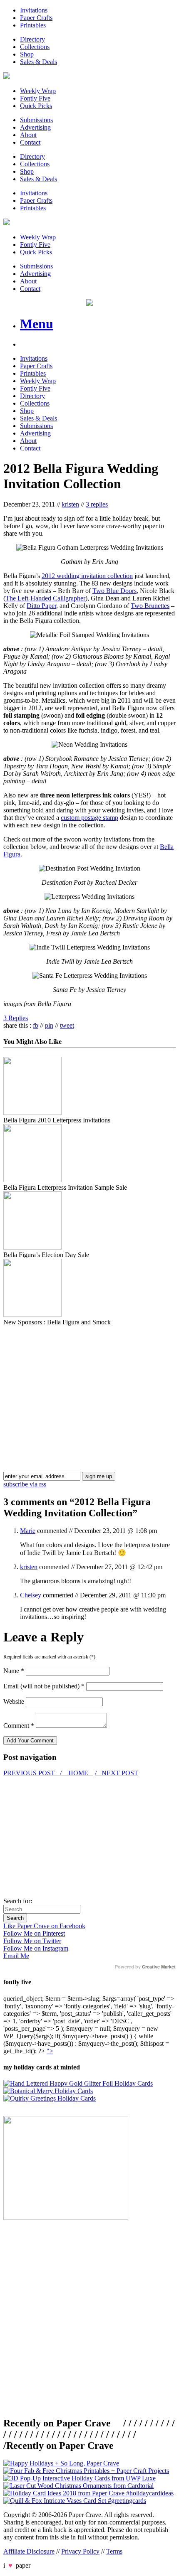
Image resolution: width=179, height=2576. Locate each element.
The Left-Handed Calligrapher (45, 598)
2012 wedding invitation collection (87, 576)
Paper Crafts (36, 18)
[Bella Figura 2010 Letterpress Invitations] (32, 1113)
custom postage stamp (89, 818)
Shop (27, 54)
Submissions (36, 120)
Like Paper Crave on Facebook (44, 1926)
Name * (14, 1671)
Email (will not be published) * (44, 1686)
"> (50, 2051)
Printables (33, 25)
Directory (32, 39)
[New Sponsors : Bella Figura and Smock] (32, 1315)
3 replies (97, 504)
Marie (28, 1531)
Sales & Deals (39, 62)
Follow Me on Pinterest (34, 1933)
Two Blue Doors (114, 591)
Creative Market (159, 1967)
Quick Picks (36, 106)
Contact (30, 142)
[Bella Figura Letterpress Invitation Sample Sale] (32, 1180)
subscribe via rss (25, 1484)
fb (36, 1025)
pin (49, 1025)
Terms (114, 2551)
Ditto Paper (41, 606)
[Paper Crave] (7, 77)
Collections (35, 47)
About (28, 135)
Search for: (18, 1901)
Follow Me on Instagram (36, 1948)
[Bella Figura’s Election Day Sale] (32, 1247)
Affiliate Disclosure (29, 2551)
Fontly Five (35, 98)
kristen (70, 504)
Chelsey (31, 1595)
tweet (67, 1025)
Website (14, 1701)
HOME (78, 1773)
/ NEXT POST (117, 1773)
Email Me (16, 1956)
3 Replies (16, 1018)
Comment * (19, 1726)
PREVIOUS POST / (33, 1773)
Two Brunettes (150, 606)
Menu (37, 324)
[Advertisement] (73, 1384)
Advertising (35, 127)
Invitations (34, 10)
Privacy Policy (80, 2551)
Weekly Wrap (38, 91)
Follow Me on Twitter (32, 1941)
